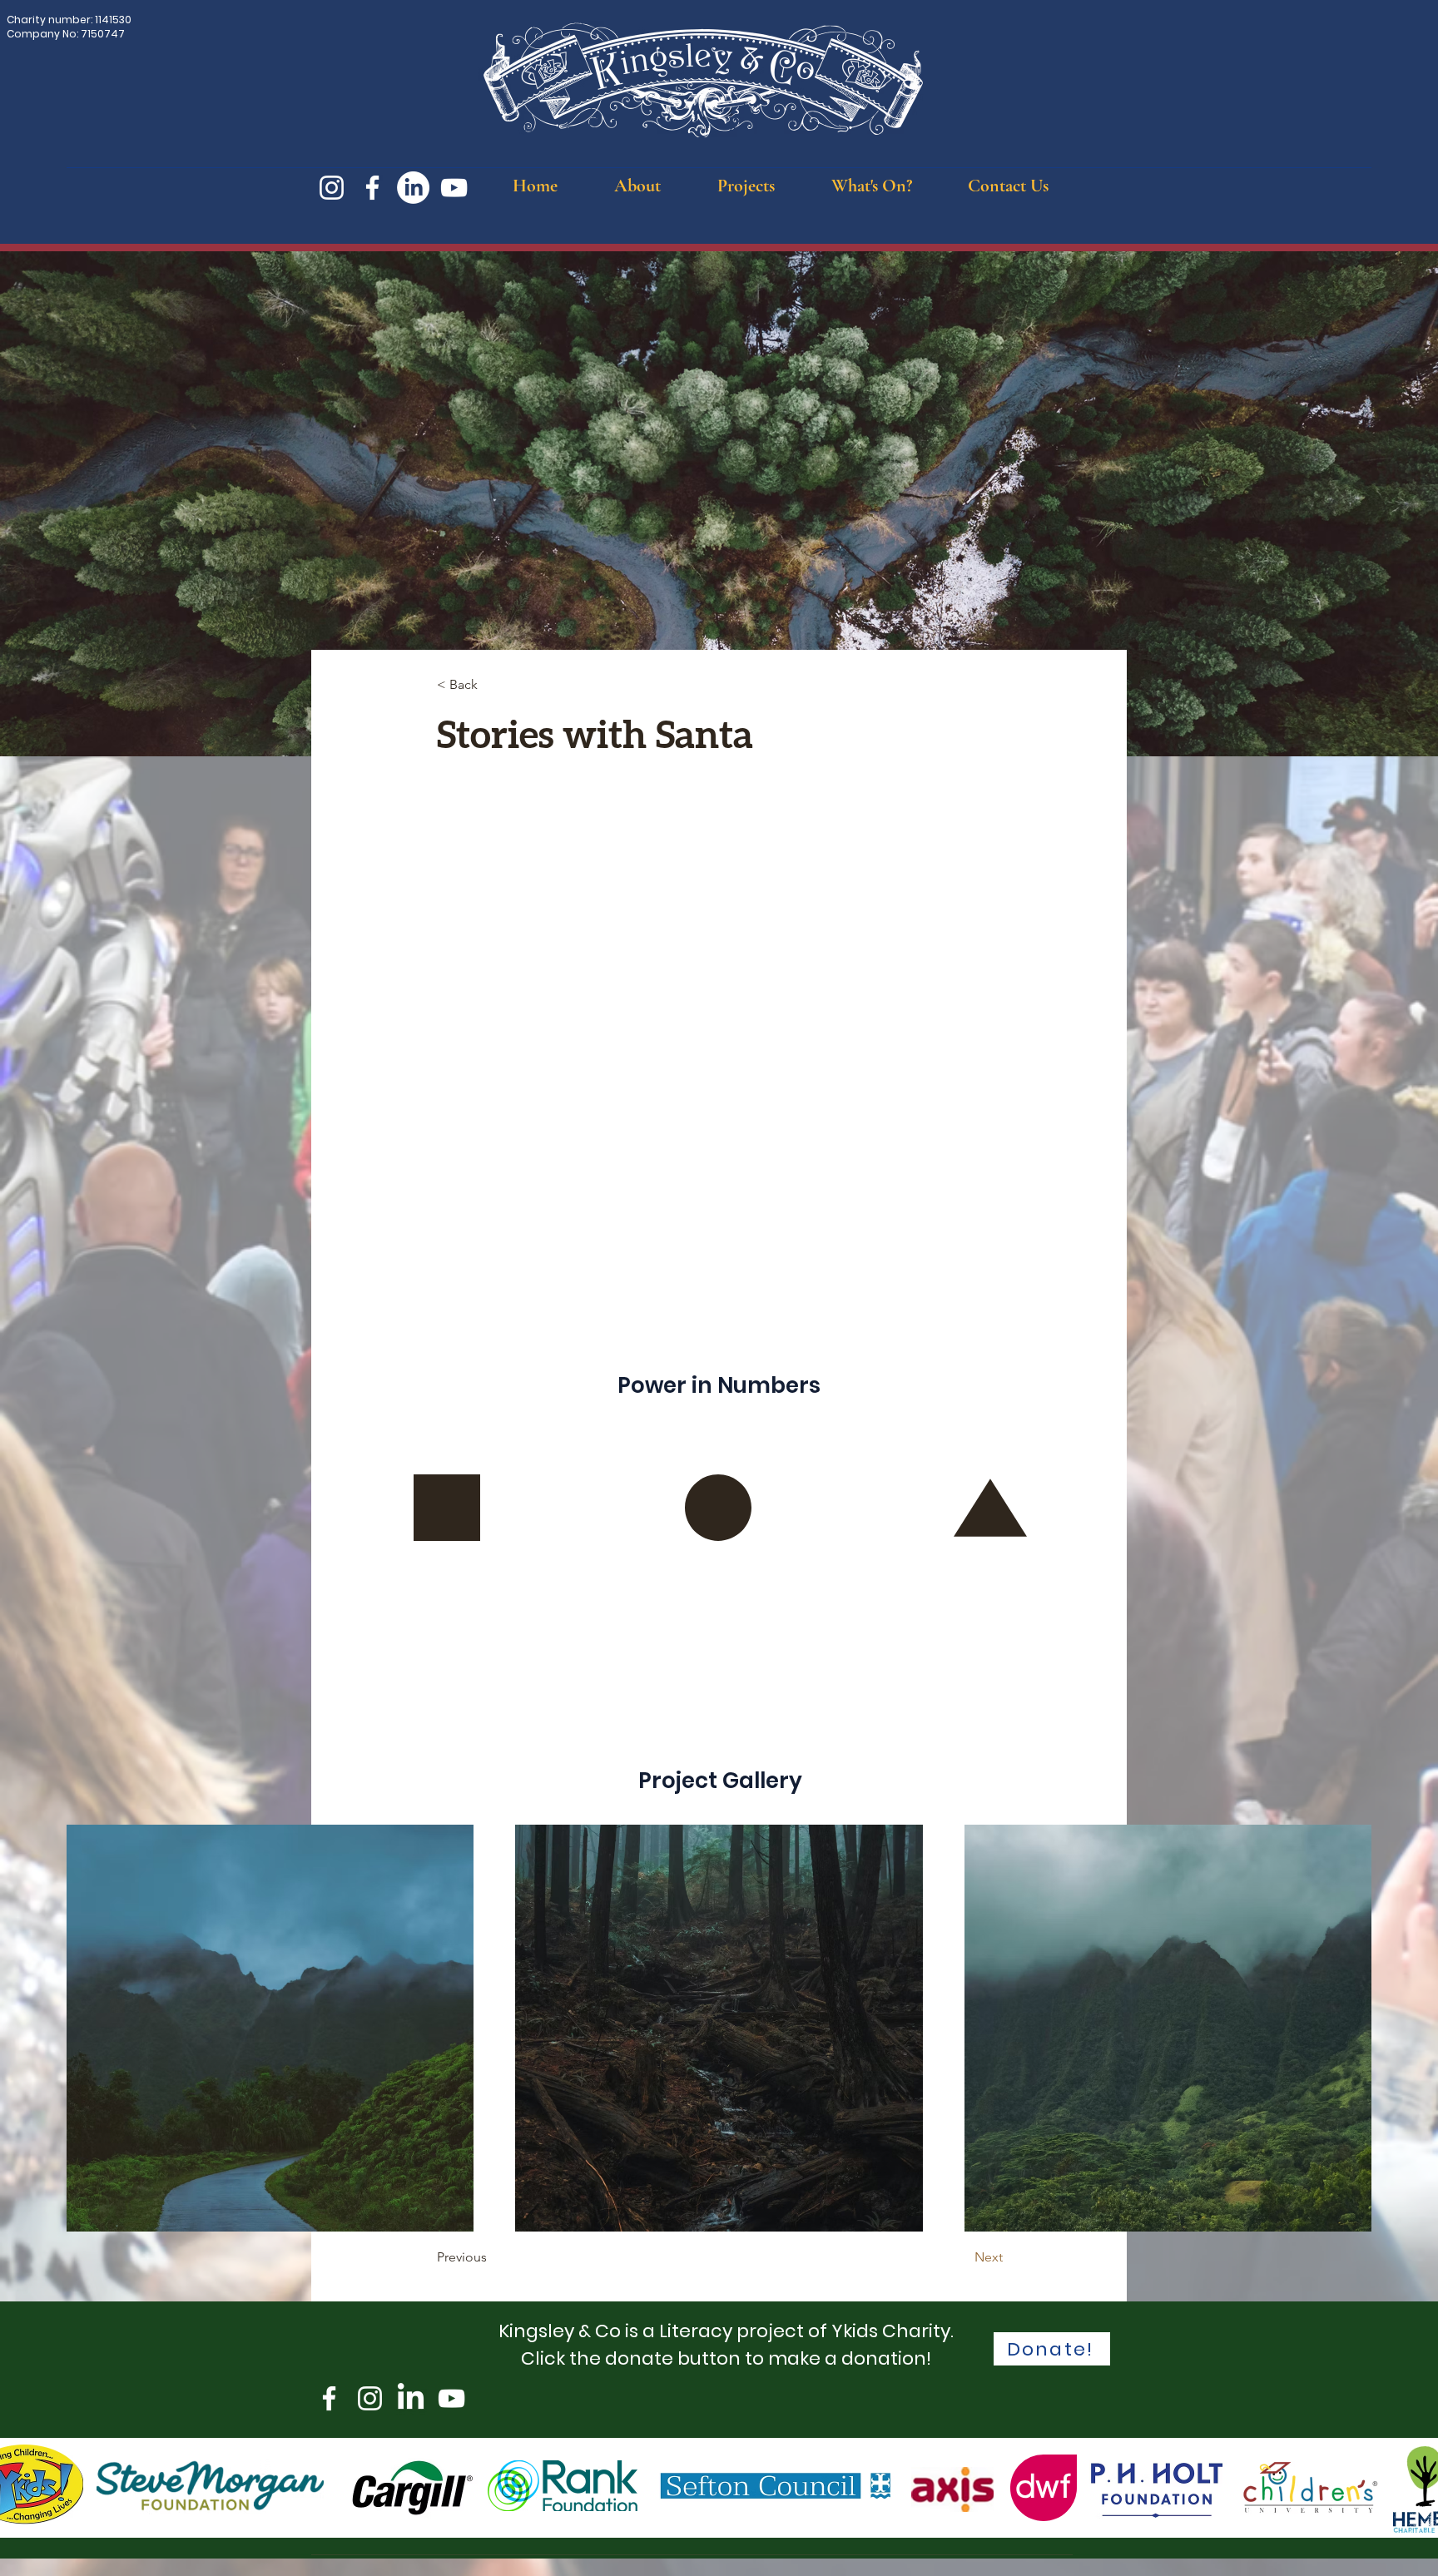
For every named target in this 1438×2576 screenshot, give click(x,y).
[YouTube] (454, 188)
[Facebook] (372, 188)
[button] (637, 186)
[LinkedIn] (413, 188)
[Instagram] (332, 188)
